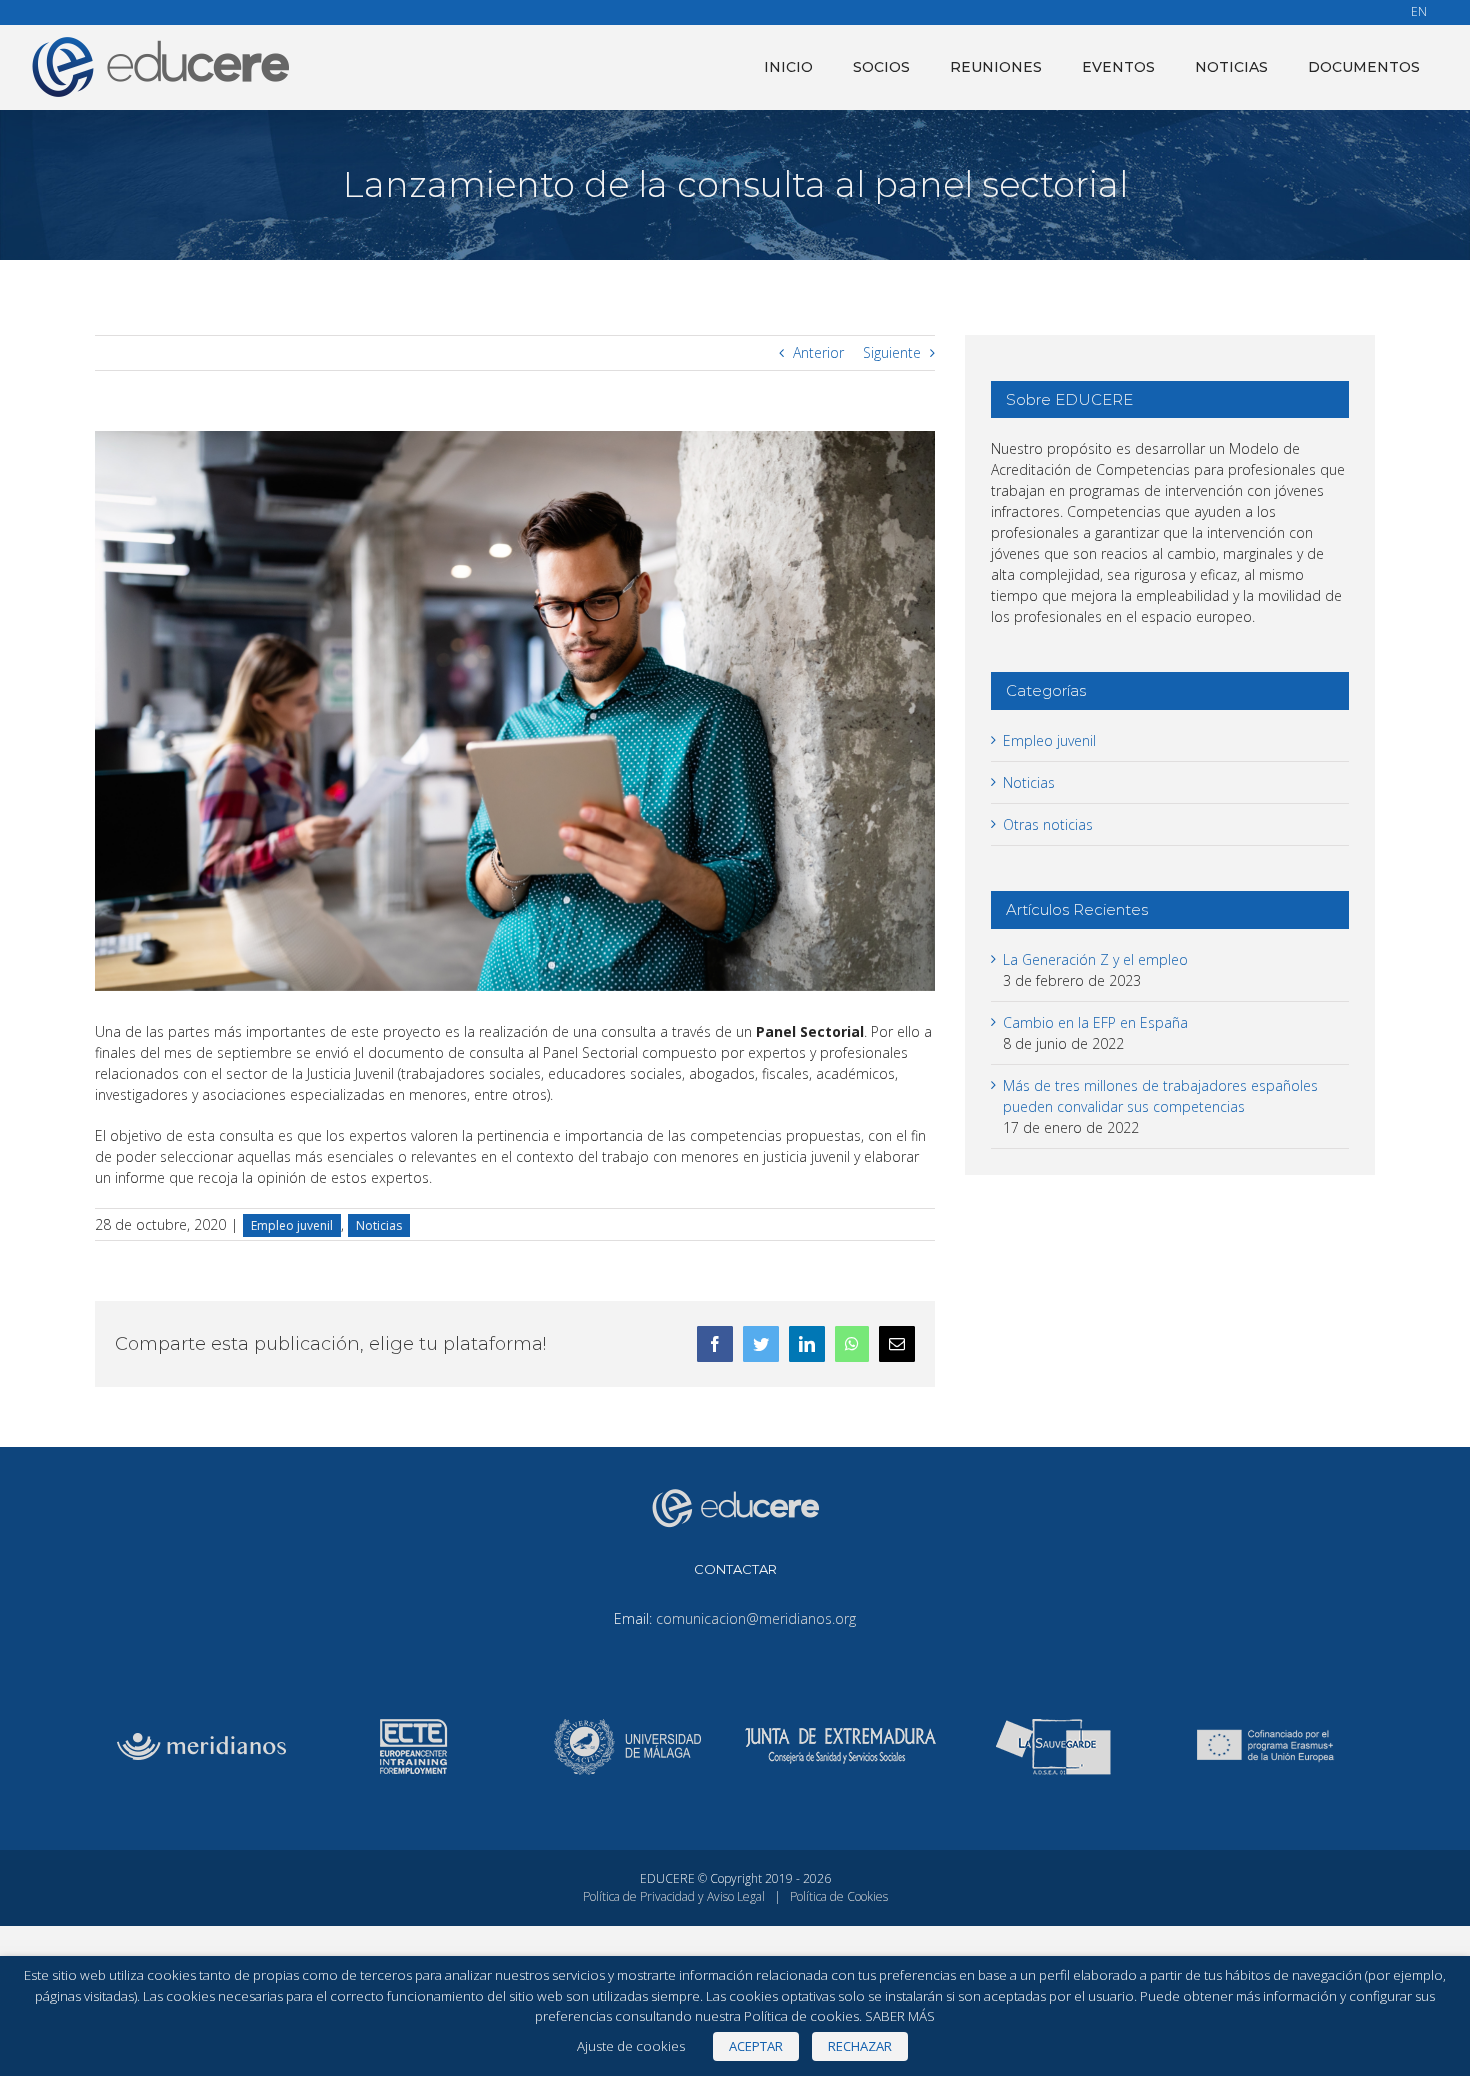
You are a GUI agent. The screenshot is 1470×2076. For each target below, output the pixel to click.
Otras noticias (1048, 824)
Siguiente (892, 352)
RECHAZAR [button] (860, 2046)
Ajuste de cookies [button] (631, 2046)
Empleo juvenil (292, 1225)
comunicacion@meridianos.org (756, 1618)
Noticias (379, 1225)
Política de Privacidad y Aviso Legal (674, 1896)
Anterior (818, 352)
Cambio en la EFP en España (1095, 1022)
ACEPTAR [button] (756, 2046)
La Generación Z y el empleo (1095, 959)
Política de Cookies (839, 1896)
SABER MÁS (900, 2016)
